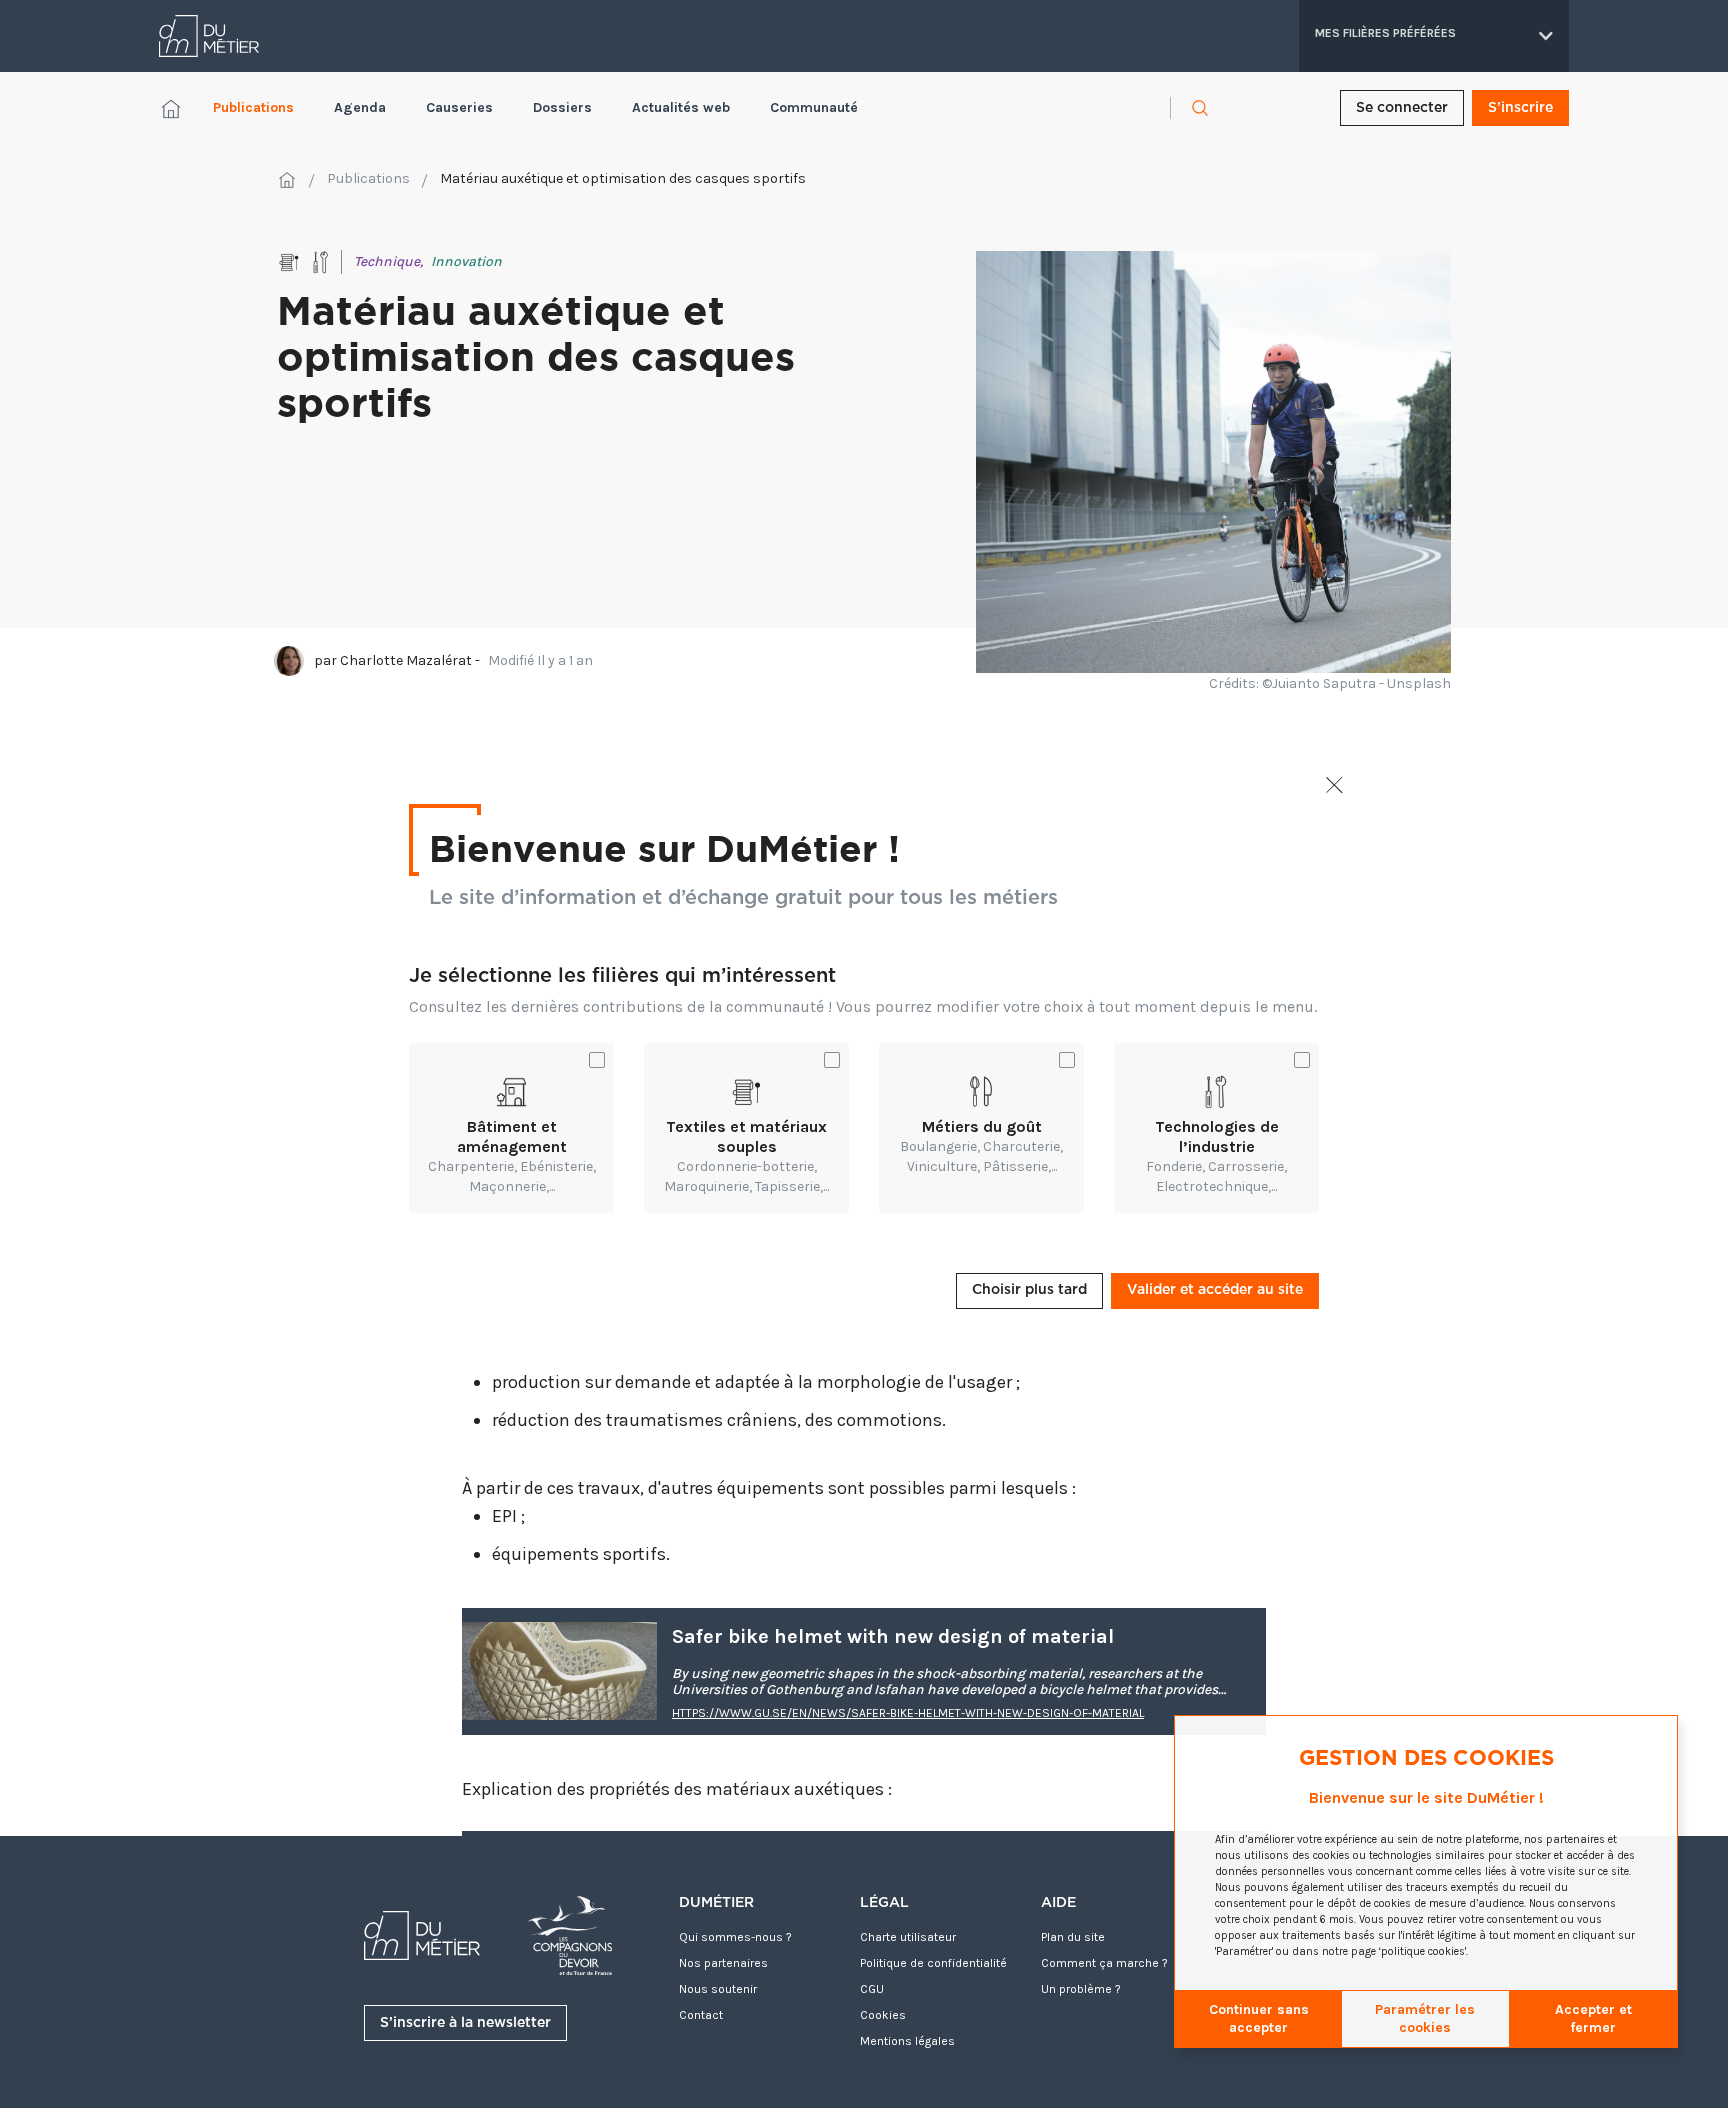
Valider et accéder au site (1215, 1290)
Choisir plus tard (1029, 1290)
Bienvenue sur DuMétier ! (664, 847)
